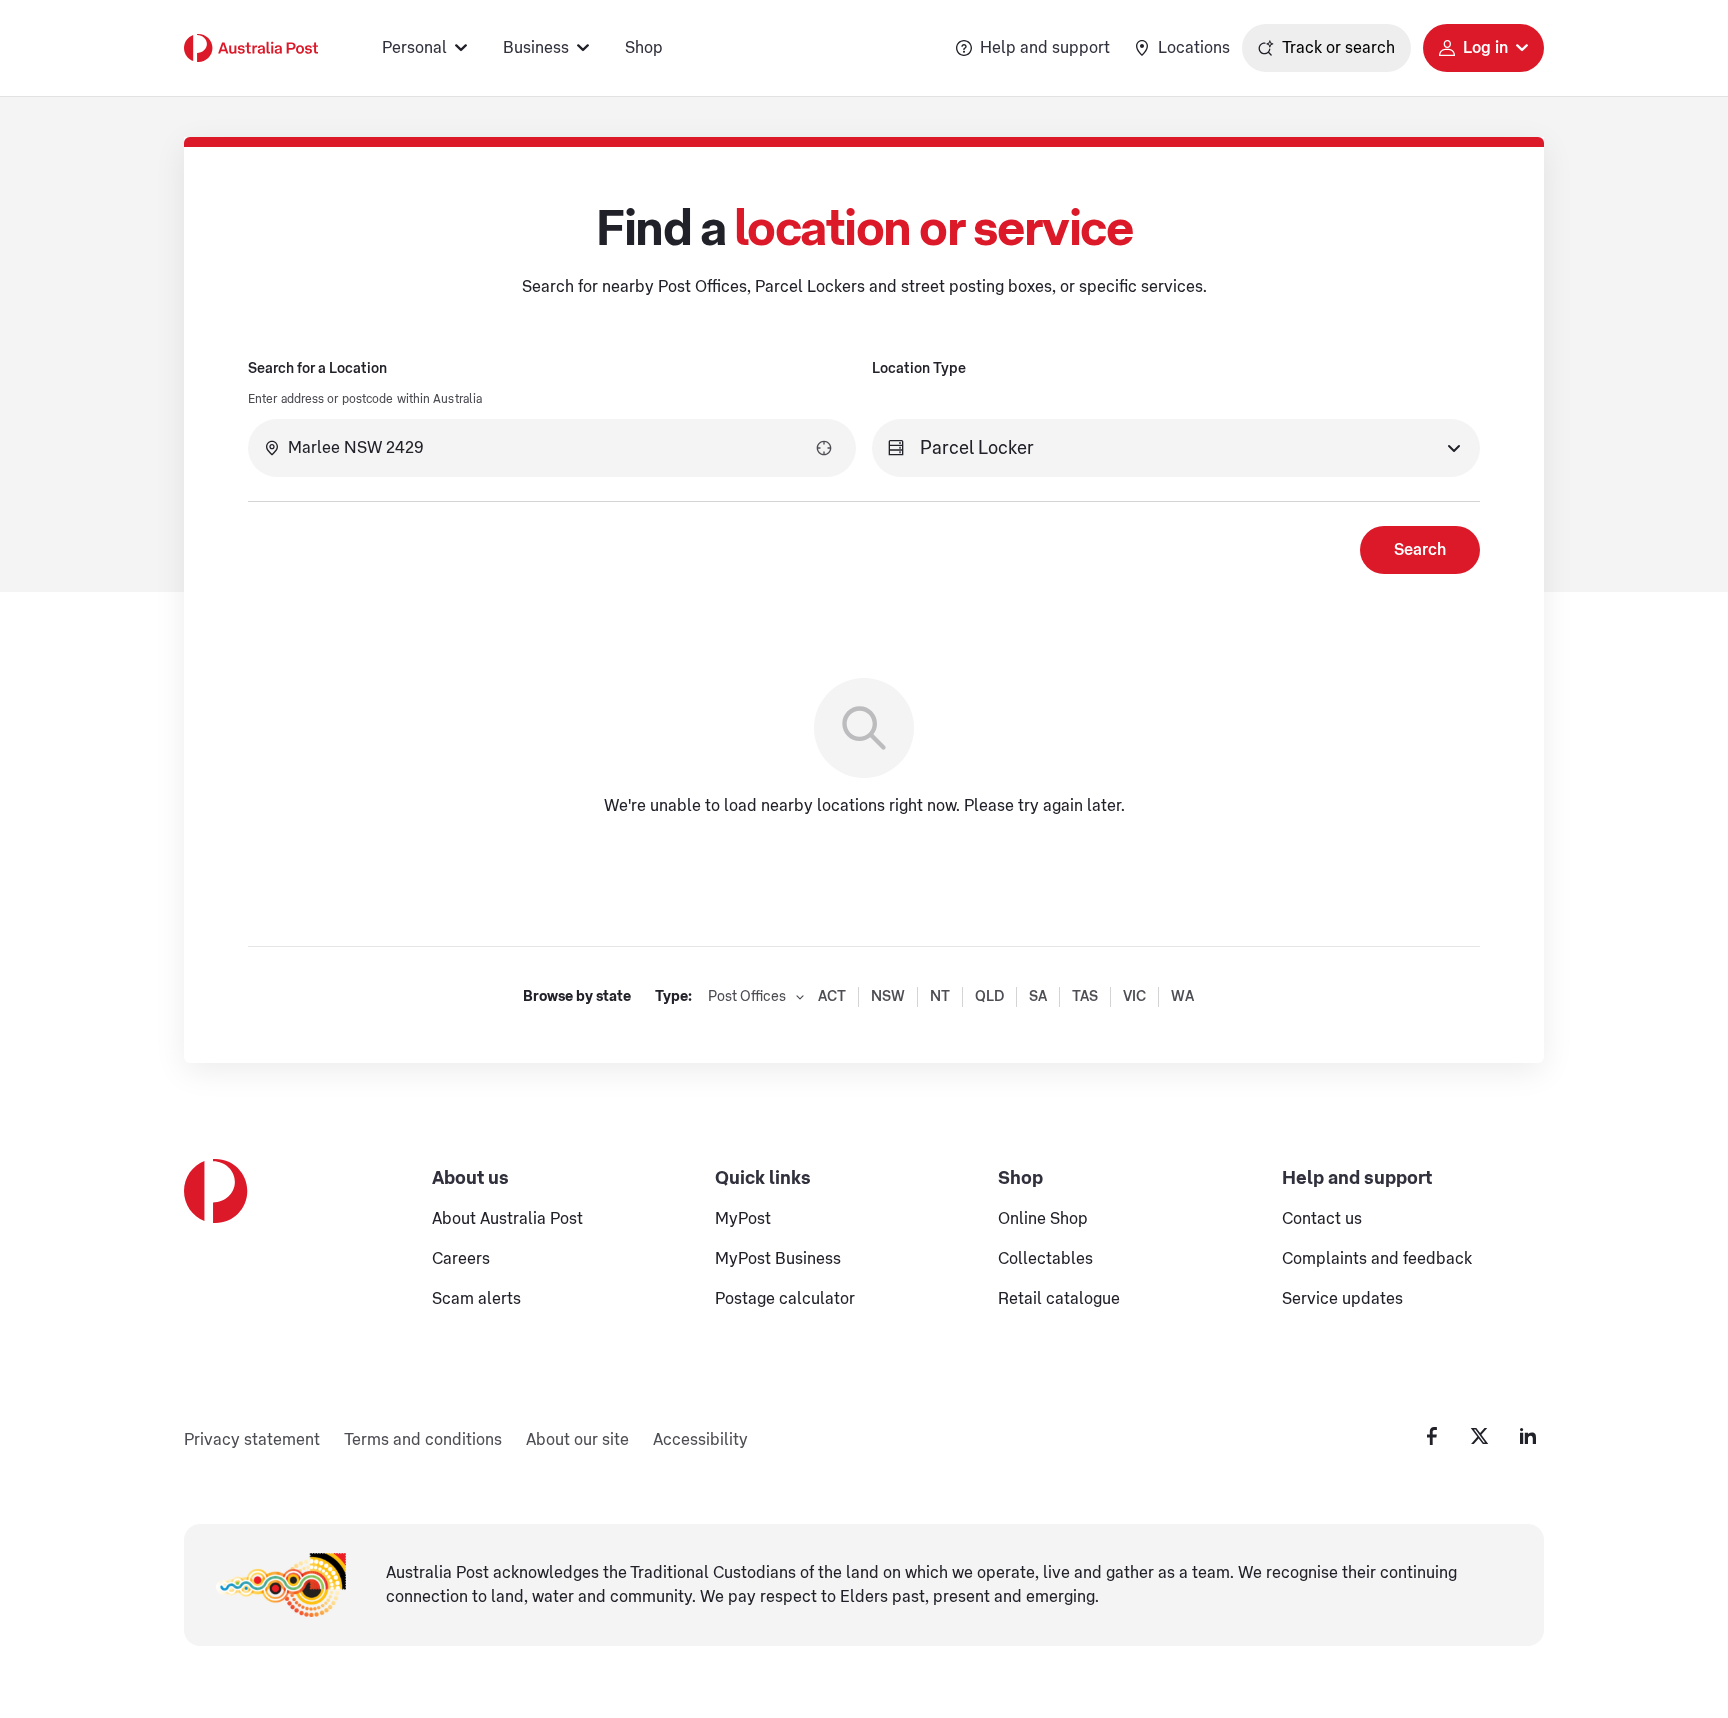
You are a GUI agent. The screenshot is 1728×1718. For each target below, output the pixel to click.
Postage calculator (785, 1299)
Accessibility (700, 1440)
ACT (832, 997)
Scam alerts (476, 1299)
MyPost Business (778, 1259)
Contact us (1322, 1219)
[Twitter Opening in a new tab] (1480, 1436)
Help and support (1045, 48)
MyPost (743, 1219)
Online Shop (1043, 1219)
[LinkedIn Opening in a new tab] (1528, 1436)
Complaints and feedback (1377, 1259)
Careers (461, 1259)
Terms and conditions (423, 1440)
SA (1038, 997)
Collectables (1045, 1259)
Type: (673, 997)
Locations (1194, 48)
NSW (888, 997)
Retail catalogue (1059, 1299)
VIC (1134, 997)
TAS (1085, 997)
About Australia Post (507, 1219)
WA (1182, 997)
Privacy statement (252, 1440)
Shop (644, 48)
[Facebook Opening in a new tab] (1432, 1436)
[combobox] (552, 448)
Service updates (1342, 1299)
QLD (989, 997)
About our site (577, 1440)
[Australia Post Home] (251, 48)
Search (1420, 550)
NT (940, 997)
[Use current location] (824, 448)
